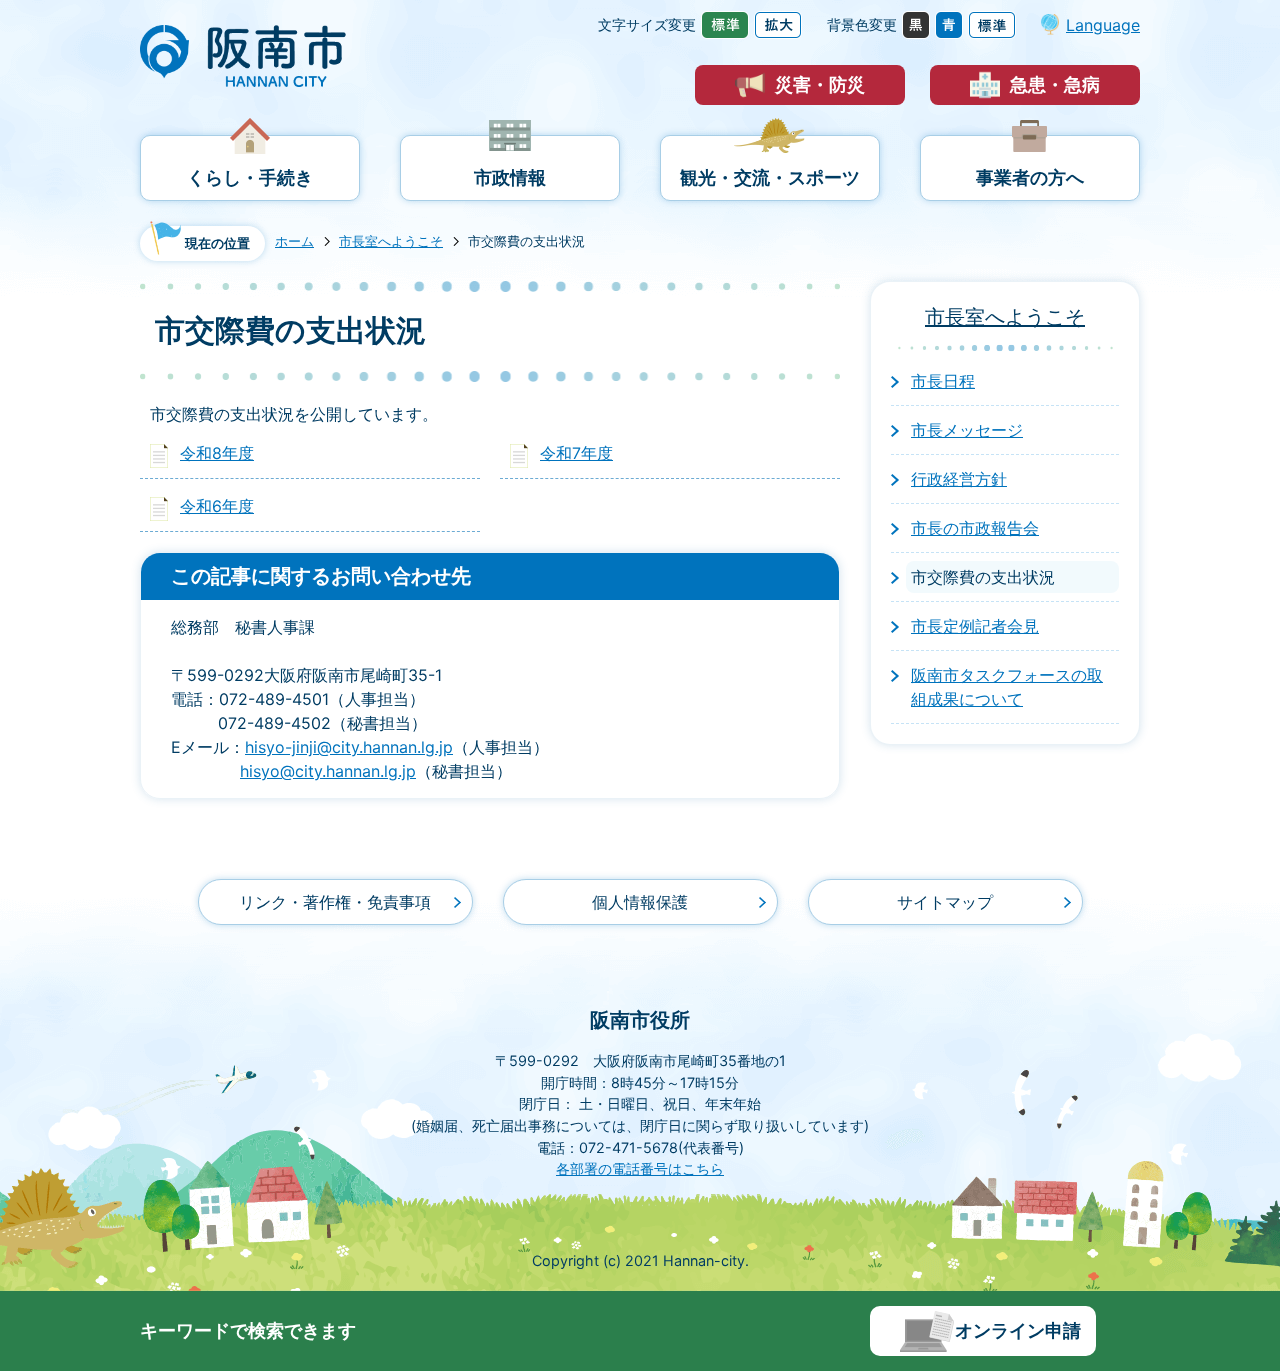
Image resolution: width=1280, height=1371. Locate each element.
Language (1103, 25)
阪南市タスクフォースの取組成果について (1007, 687)
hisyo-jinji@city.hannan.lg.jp (349, 747)
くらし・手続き (250, 177)
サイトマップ (945, 902)
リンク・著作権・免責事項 (335, 902)
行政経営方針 (959, 479)
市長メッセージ (967, 430)
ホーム (294, 241)
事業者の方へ (1030, 177)
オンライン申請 (1018, 1330)
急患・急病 (1055, 84)
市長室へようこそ (391, 241)
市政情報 (510, 177)
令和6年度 (217, 506)
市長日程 (943, 381)
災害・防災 (820, 84)
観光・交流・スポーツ (770, 177)
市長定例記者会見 (975, 626)
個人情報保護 (640, 902)
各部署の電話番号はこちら (640, 1168)
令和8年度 (217, 453)
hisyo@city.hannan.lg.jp (328, 771)
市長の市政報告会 (975, 528)
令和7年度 (576, 453)
